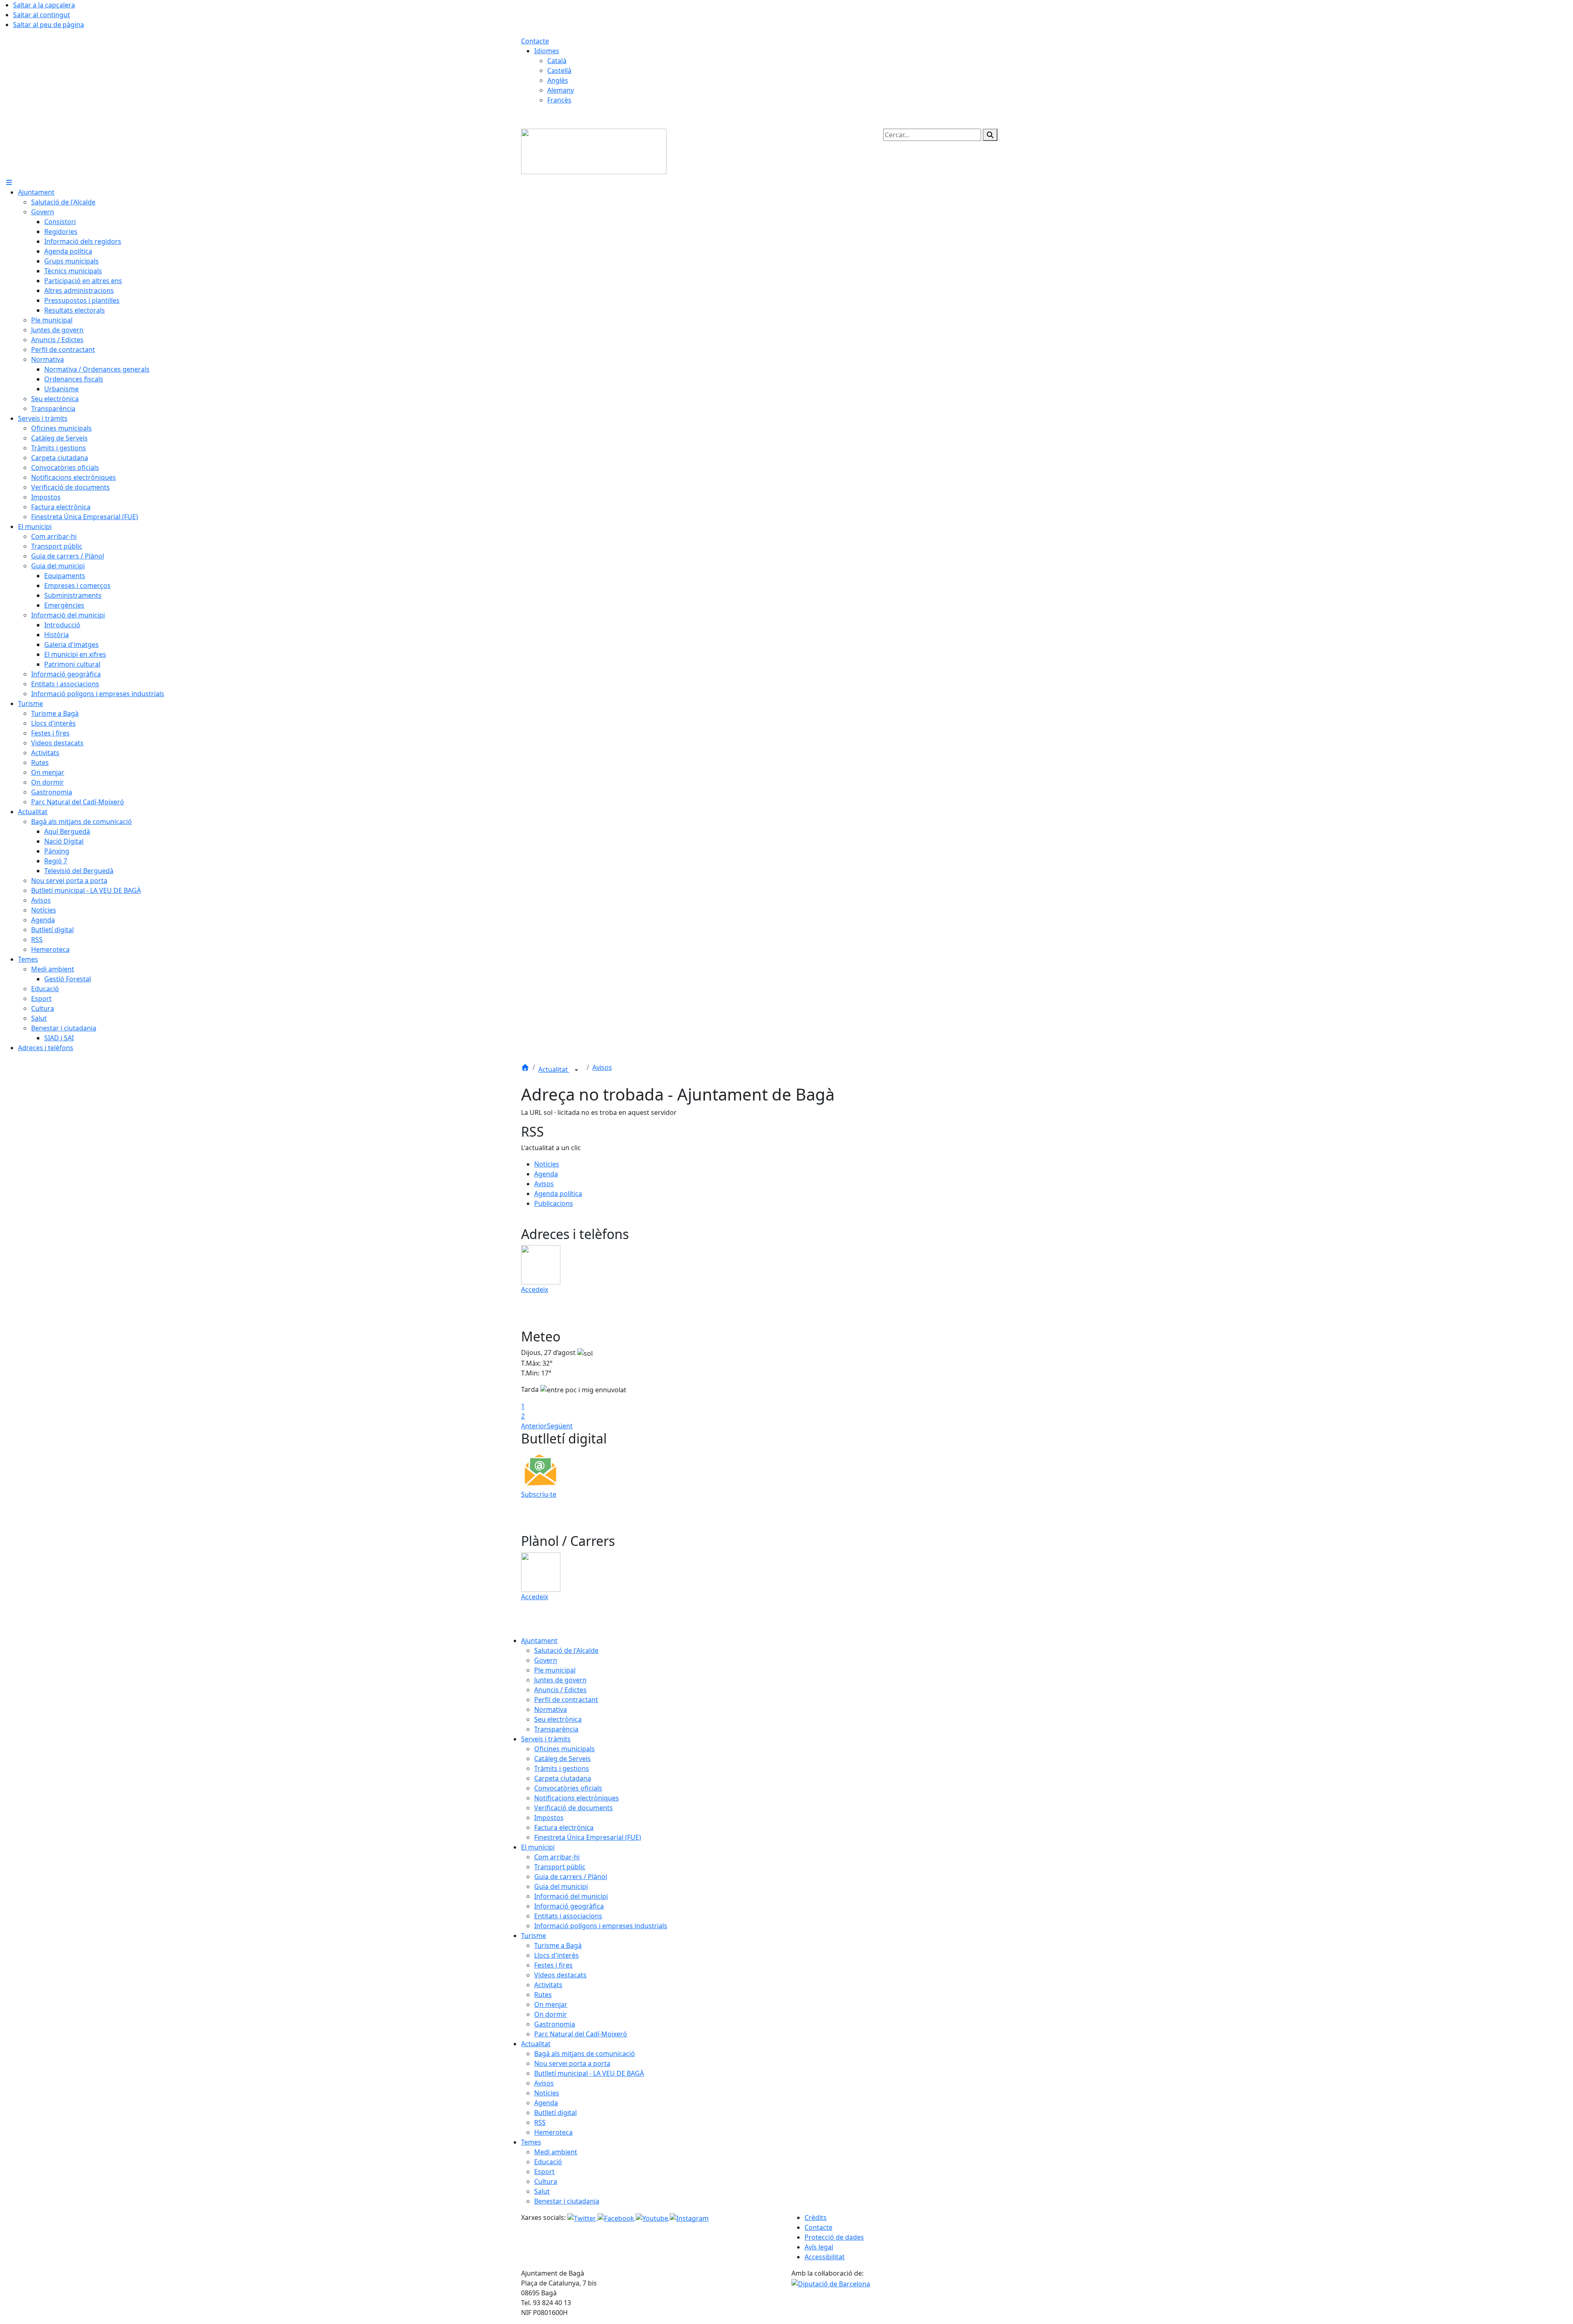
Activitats (548, 1985)
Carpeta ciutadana (563, 1778)
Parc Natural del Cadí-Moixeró (581, 2034)
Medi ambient (556, 2152)
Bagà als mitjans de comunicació (585, 2054)
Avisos (602, 1067)
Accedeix (535, 1289)
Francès (559, 100)
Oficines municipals (564, 1749)
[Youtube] (653, 2217)
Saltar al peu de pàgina (49, 25)
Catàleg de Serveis (562, 1759)
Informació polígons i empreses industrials (601, 1926)
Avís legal (819, 2247)
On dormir (551, 2014)
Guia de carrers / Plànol (571, 1877)
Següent (560, 1426)
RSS (540, 2122)
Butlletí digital (555, 2113)
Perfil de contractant (566, 1700)
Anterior (534, 1426)
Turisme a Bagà (558, 1945)
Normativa (551, 1709)
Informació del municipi (571, 1896)
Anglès (558, 80)
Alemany (561, 90)
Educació (548, 2162)
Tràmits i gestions (562, 1768)
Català (557, 61)
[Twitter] (583, 2217)
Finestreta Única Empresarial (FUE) (588, 1837)
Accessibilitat (825, 2257)
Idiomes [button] (547, 51)
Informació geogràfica (569, 1906)
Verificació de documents (573, 1808)
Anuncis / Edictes (560, 1690)
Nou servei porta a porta (572, 2063)
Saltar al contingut (42, 15)
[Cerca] (990, 135)
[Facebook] (617, 2217)
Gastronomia (555, 2024)
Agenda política (558, 1194)
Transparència (556, 1729)
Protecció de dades (834, 2237)
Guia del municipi (561, 1886)
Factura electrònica (564, 1827)
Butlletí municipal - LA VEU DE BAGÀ (589, 2073)
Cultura (546, 2181)
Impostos (549, 1818)
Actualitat (554, 1069)
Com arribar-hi (557, 1857)
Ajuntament (539, 1641)
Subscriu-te (539, 1494)
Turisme (534, 1936)
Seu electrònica (558, 1719)
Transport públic (560, 1867)
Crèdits (816, 2217)
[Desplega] (576, 1070)
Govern (546, 1660)
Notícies (547, 1164)
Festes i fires (553, 1965)
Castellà (559, 70)
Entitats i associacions (568, 1916)
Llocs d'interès (556, 1955)
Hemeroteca (553, 2132)
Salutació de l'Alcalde (566, 1650)
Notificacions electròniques (577, 1798)
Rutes (543, 1995)
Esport (544, 2172)
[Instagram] (689, 2217)
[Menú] (9, 182)
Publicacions (554, 1203)
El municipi (538, 1847)
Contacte (535, 41)
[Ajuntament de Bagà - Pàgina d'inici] (594, 151)
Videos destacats (560, 1975)
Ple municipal (555, 1670)
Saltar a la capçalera (44, 5)
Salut (542, 2191)
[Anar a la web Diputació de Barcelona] (831, 2283)
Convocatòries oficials (568, 1788)
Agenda (546, 1174)
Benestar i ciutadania (567, 2201)
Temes (531, 2142)
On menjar (551, 2004)
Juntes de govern (560, 1680)
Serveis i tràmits (546, 1739)
